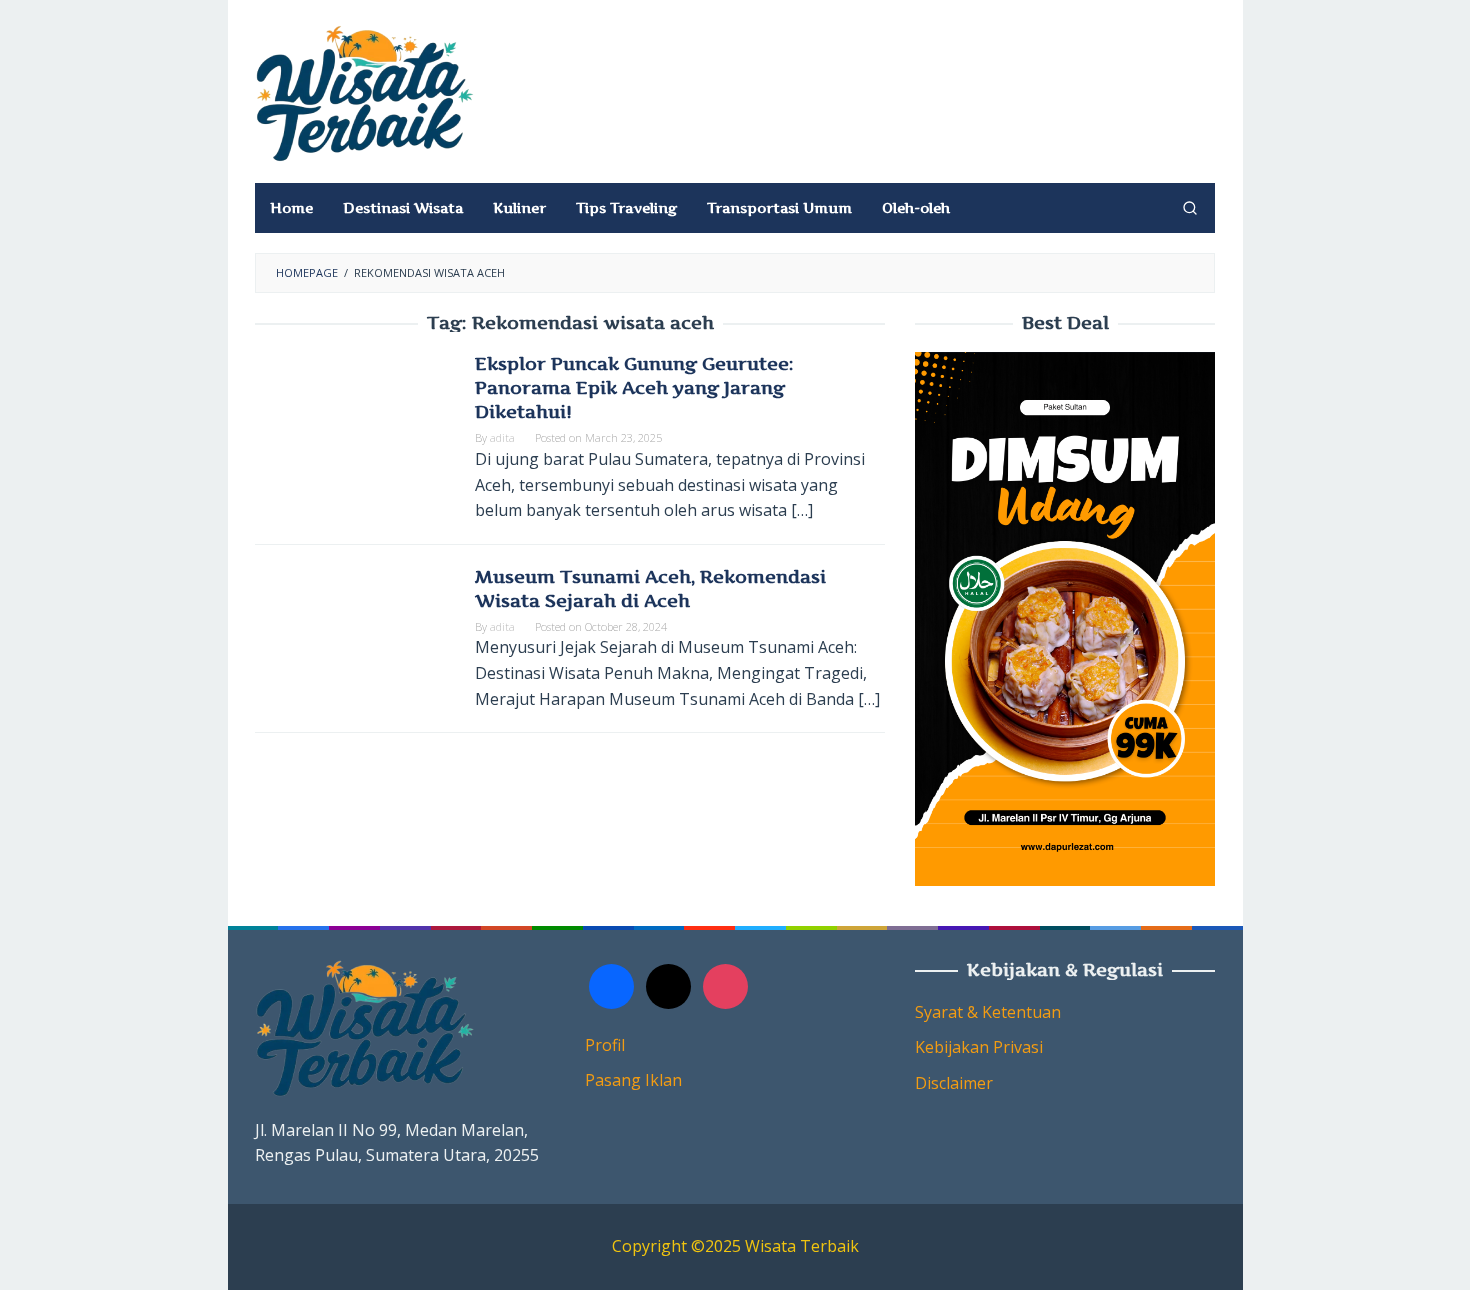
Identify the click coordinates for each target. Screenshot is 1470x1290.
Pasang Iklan (633, 1080)
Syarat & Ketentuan (988, 1012)
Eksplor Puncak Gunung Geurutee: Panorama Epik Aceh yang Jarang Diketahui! (634, 387)
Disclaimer (954, 1083)
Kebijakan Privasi (979, 1047)
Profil (605, 1045)
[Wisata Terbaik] (365, 92)
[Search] (1190, 208)
